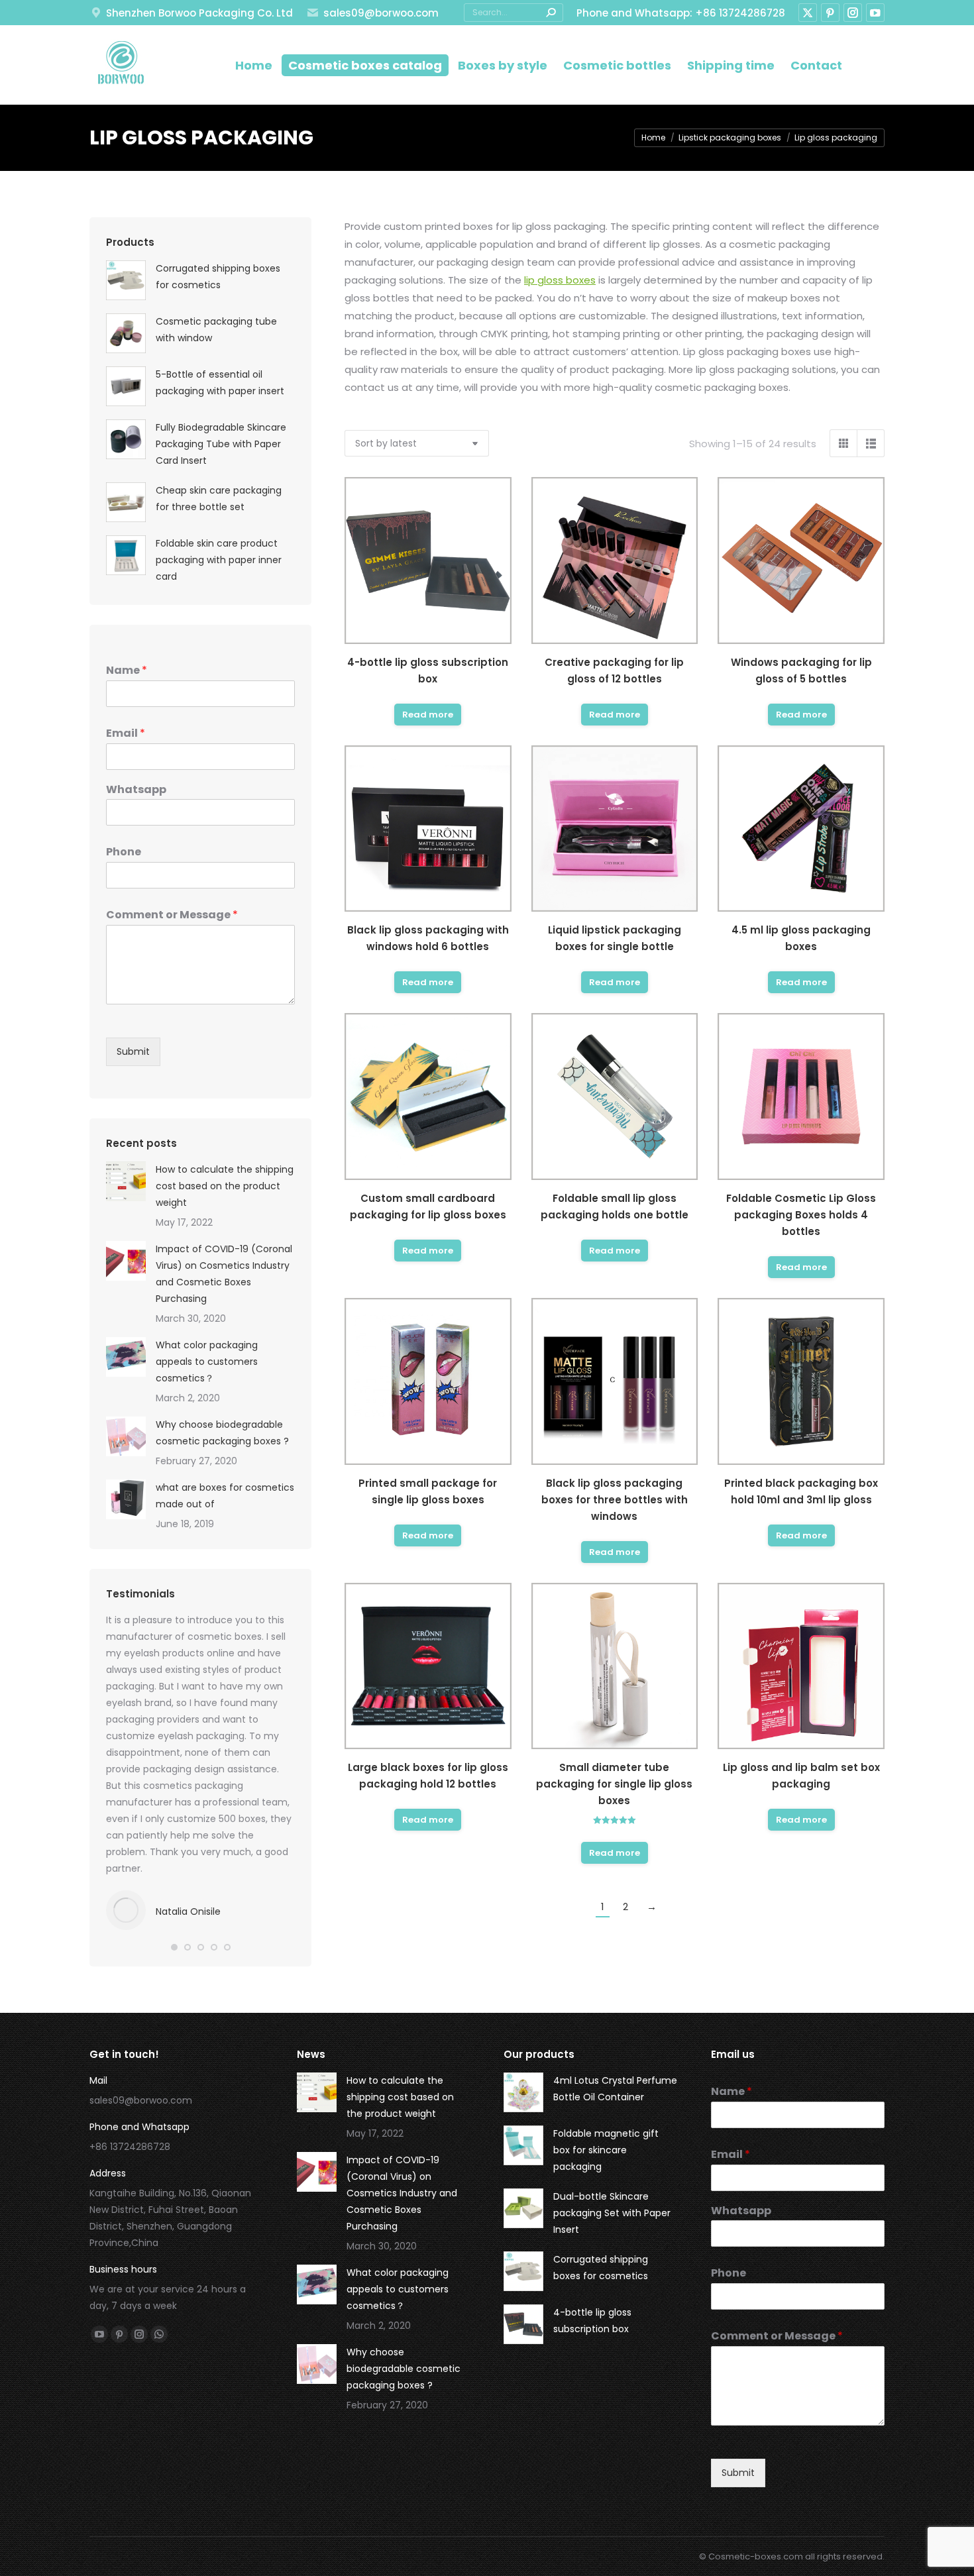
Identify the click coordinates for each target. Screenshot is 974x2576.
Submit (133, 1051)
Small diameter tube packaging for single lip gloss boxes (614, 1784)
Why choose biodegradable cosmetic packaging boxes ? (222, 1433)
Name (127, 671)
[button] (174, 1947)
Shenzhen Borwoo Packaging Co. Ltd (199, 13)
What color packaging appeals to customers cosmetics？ (207, 1362)
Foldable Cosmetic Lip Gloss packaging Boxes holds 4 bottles (801, 1215)
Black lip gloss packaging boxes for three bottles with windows (615, 1500)
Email (126, 734)
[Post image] (126, 1181)
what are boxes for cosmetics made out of (225, 1496)
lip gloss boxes (560, 280)
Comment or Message (172, 915)
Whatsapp (136, 790)
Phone (124, 852)
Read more (428, 715)
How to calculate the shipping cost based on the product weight (225, 1186)
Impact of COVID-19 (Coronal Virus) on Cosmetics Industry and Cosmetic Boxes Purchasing (224, 1274)
